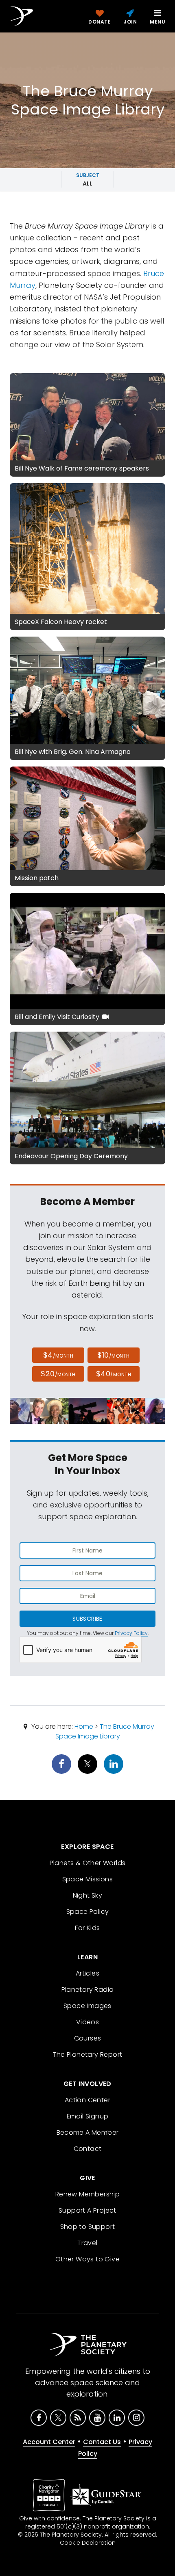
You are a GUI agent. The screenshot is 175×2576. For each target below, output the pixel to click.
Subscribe (87, 1619)
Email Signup (88, 2116)
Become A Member (88, 2132)
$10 (113, 1355)
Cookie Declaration (88, 2543)
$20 (58, 1374)
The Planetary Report (88, 2055)
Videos (87, 2022)
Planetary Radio (88, 1990)
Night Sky (88, 1895)
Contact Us (102, 2442)
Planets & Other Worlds (88, 1863)
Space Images (87, 2006)
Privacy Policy (131, 1633)
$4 (58, 1355)
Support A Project (87, 2210)
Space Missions (88, 1879)
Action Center (87, 2100)
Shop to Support (88, 2227)
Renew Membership (87, 2194)
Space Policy (88, 1912)
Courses (88, 2038)
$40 (114, 1374)
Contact (88, 2149)
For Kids (87, 1928)
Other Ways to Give (87, 2259)
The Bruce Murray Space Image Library (105, 1731)
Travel (87, 2243)
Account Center (49, 2442)
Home (84, 1726)
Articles (87, 1973)
